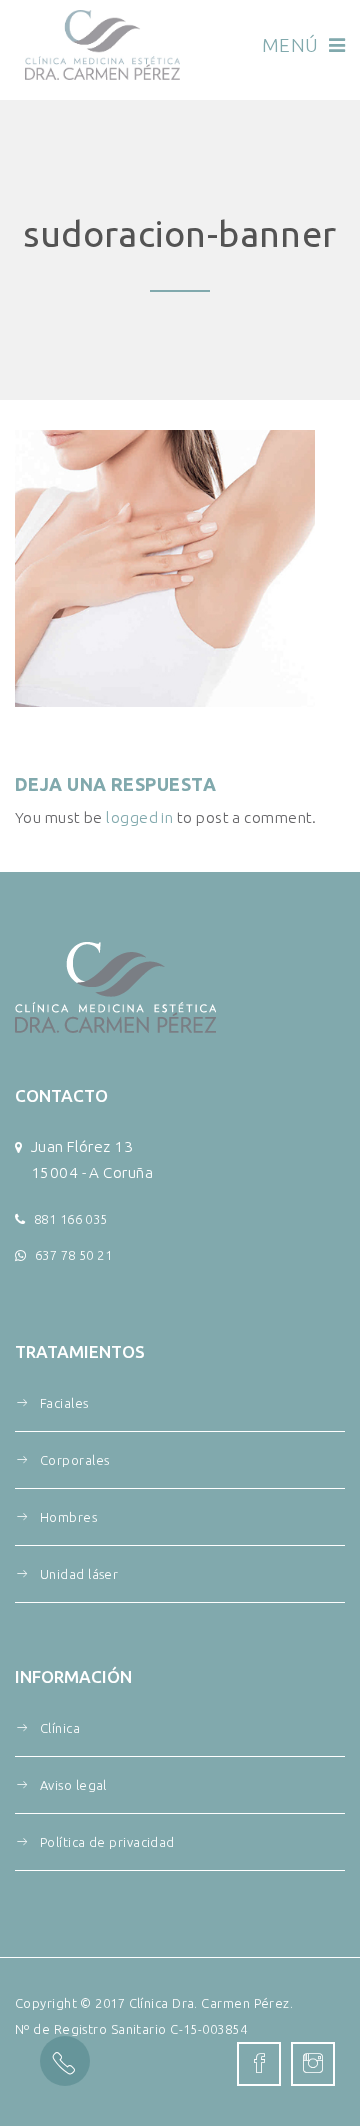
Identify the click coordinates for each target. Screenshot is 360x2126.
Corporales (74, 1460)
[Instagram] (313, 2064)
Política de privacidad (107, 1842)
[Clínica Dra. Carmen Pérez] (102, 45)
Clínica (60, 1728)
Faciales (64, 1403)
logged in (139, 817)
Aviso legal (73, 1785)
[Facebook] (259, 2064)
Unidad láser (79, 1574)
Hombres (68, 1517)
